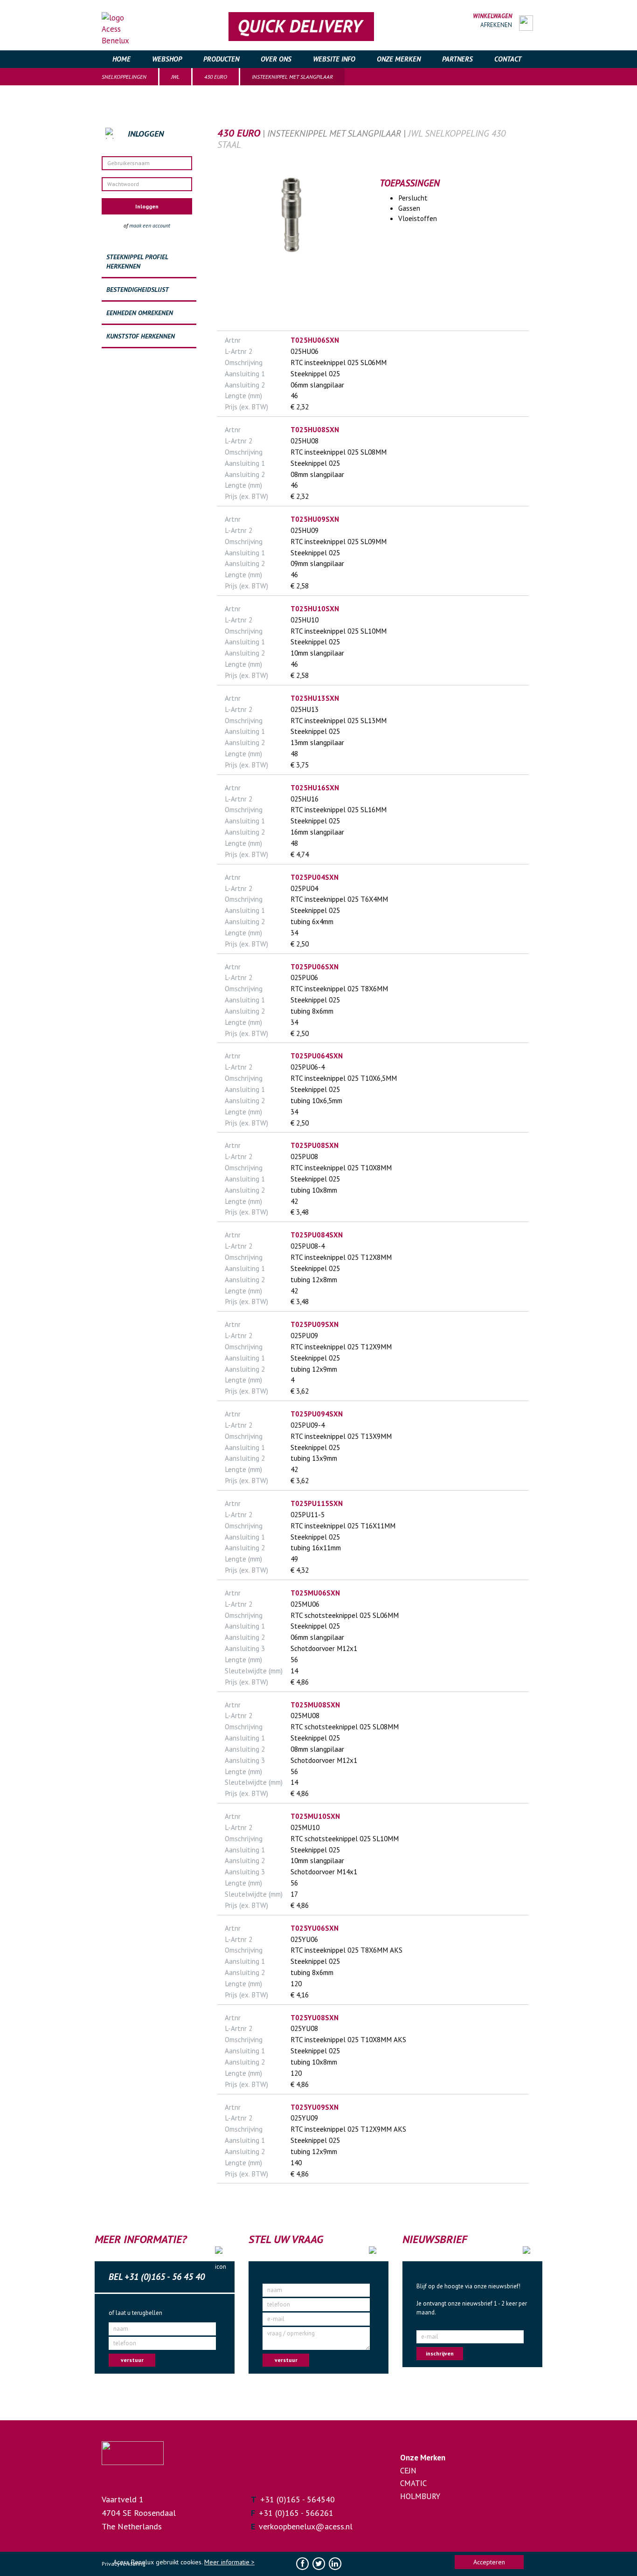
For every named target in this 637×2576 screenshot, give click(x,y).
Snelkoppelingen (124, 77)
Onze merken (399, 59)
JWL (175, 77)
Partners (457, 59)
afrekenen (496, 25)
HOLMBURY (420, 2496)
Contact (508, 59)
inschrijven (440, 2353)
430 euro (216, 77)
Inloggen (147, 206)
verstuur (132, 2360)
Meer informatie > (229, 2562)
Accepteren (489, 2562)
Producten (221, 59)
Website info (334, 59)
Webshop (167, 59)
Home (121, 59)
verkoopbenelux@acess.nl (306, 2526)
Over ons (276, 59)
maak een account (150, 225)
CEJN (408, 2471)
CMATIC (413, 2483)
